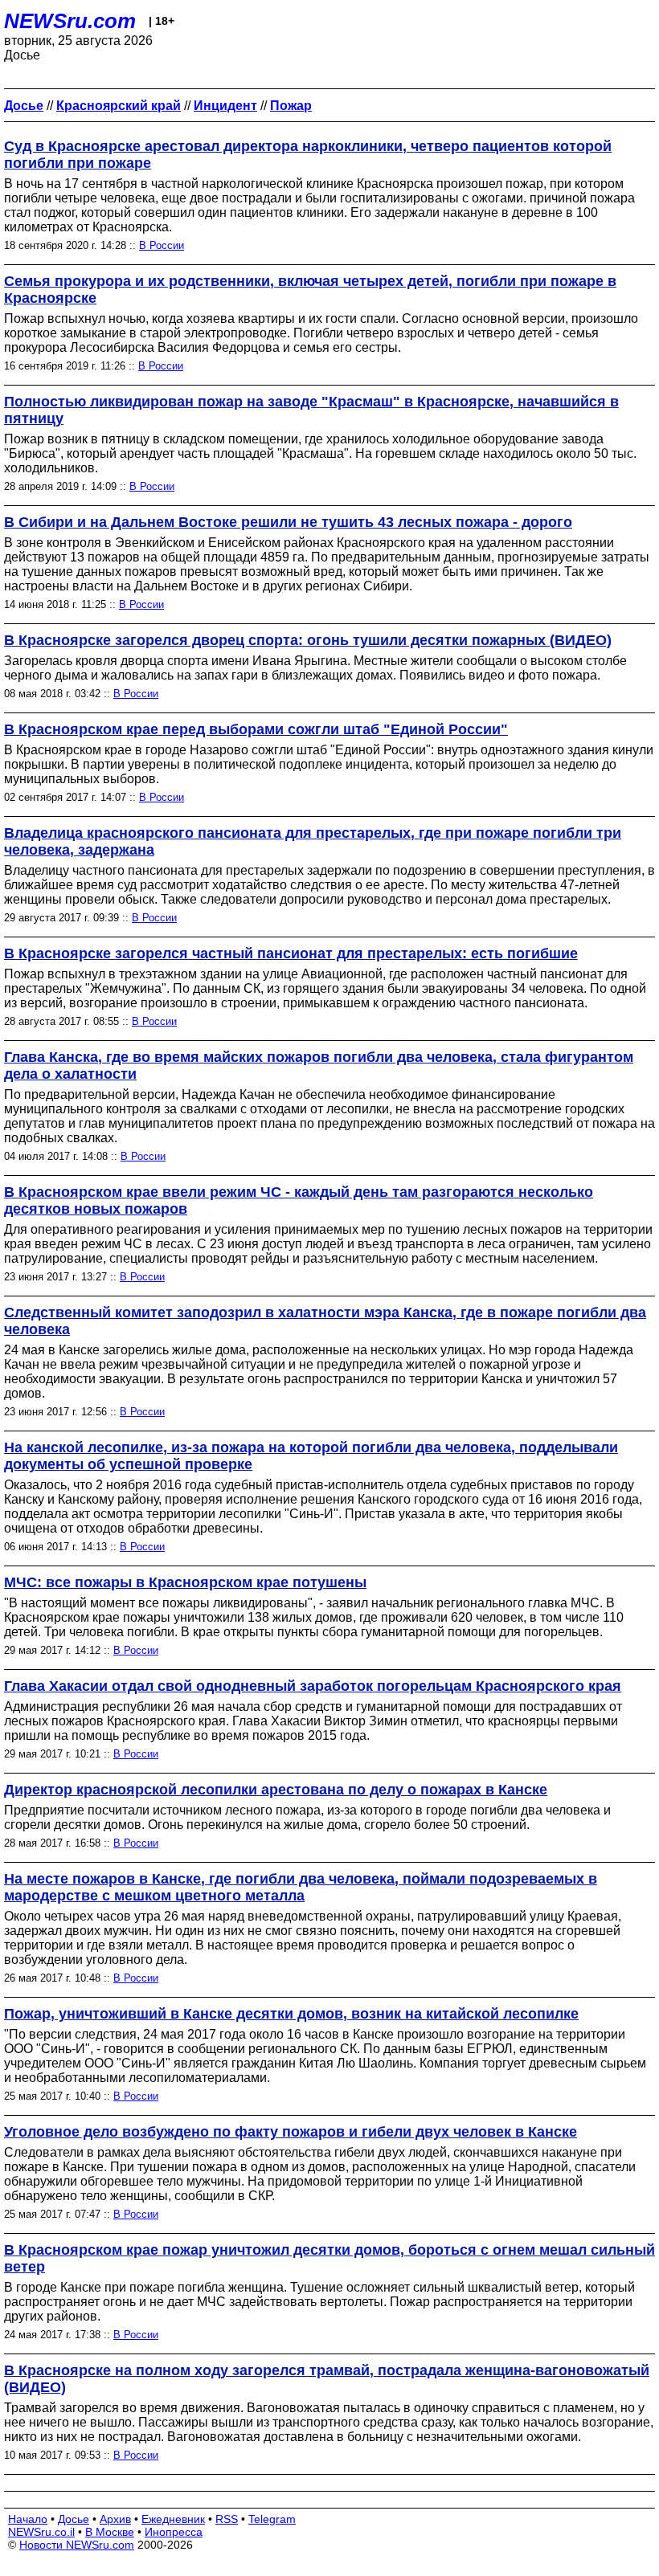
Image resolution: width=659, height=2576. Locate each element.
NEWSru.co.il (41, 2532)
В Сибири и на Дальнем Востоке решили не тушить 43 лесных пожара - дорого (288, 522)
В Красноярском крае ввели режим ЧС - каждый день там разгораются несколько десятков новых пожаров (299, 1200)
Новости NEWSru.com (77, 2545)
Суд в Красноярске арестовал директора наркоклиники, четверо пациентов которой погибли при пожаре (308, 155)
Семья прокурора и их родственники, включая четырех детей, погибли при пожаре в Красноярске (310, 290)
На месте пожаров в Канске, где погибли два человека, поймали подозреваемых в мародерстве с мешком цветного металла (301, 1887)
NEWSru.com (70, 21)
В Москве (110, 2532)
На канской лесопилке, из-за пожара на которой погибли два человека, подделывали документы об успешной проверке (311, 1456)
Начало (28, 2519)
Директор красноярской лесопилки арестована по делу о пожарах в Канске (276, 1790)
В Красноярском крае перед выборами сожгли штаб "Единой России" (256, 729)
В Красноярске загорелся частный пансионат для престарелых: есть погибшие (291, 953)
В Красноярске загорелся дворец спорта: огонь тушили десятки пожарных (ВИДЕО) (308, 640)
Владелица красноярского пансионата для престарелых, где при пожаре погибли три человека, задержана (313, 841)
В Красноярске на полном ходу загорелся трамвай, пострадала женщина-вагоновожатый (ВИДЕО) (327, 2379)
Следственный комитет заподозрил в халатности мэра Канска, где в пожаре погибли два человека (325, 1321)
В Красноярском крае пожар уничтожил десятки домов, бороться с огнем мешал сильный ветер (329, 2258)
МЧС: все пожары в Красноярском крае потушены (185, 1582)
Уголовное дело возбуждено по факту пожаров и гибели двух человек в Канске (291, 2132)
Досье (74, 2519)
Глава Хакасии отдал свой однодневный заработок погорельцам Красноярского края (313, 1686)
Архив (115, 2519)
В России (162, 245)
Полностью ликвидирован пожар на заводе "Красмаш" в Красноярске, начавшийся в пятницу (311, 410)
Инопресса (174, 2532)
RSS (227, 2519)
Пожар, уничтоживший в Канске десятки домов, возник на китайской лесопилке (291, 2014)
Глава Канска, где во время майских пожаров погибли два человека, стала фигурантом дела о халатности (319, 1066)
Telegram (272, 2519)
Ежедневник (173, 2519)
